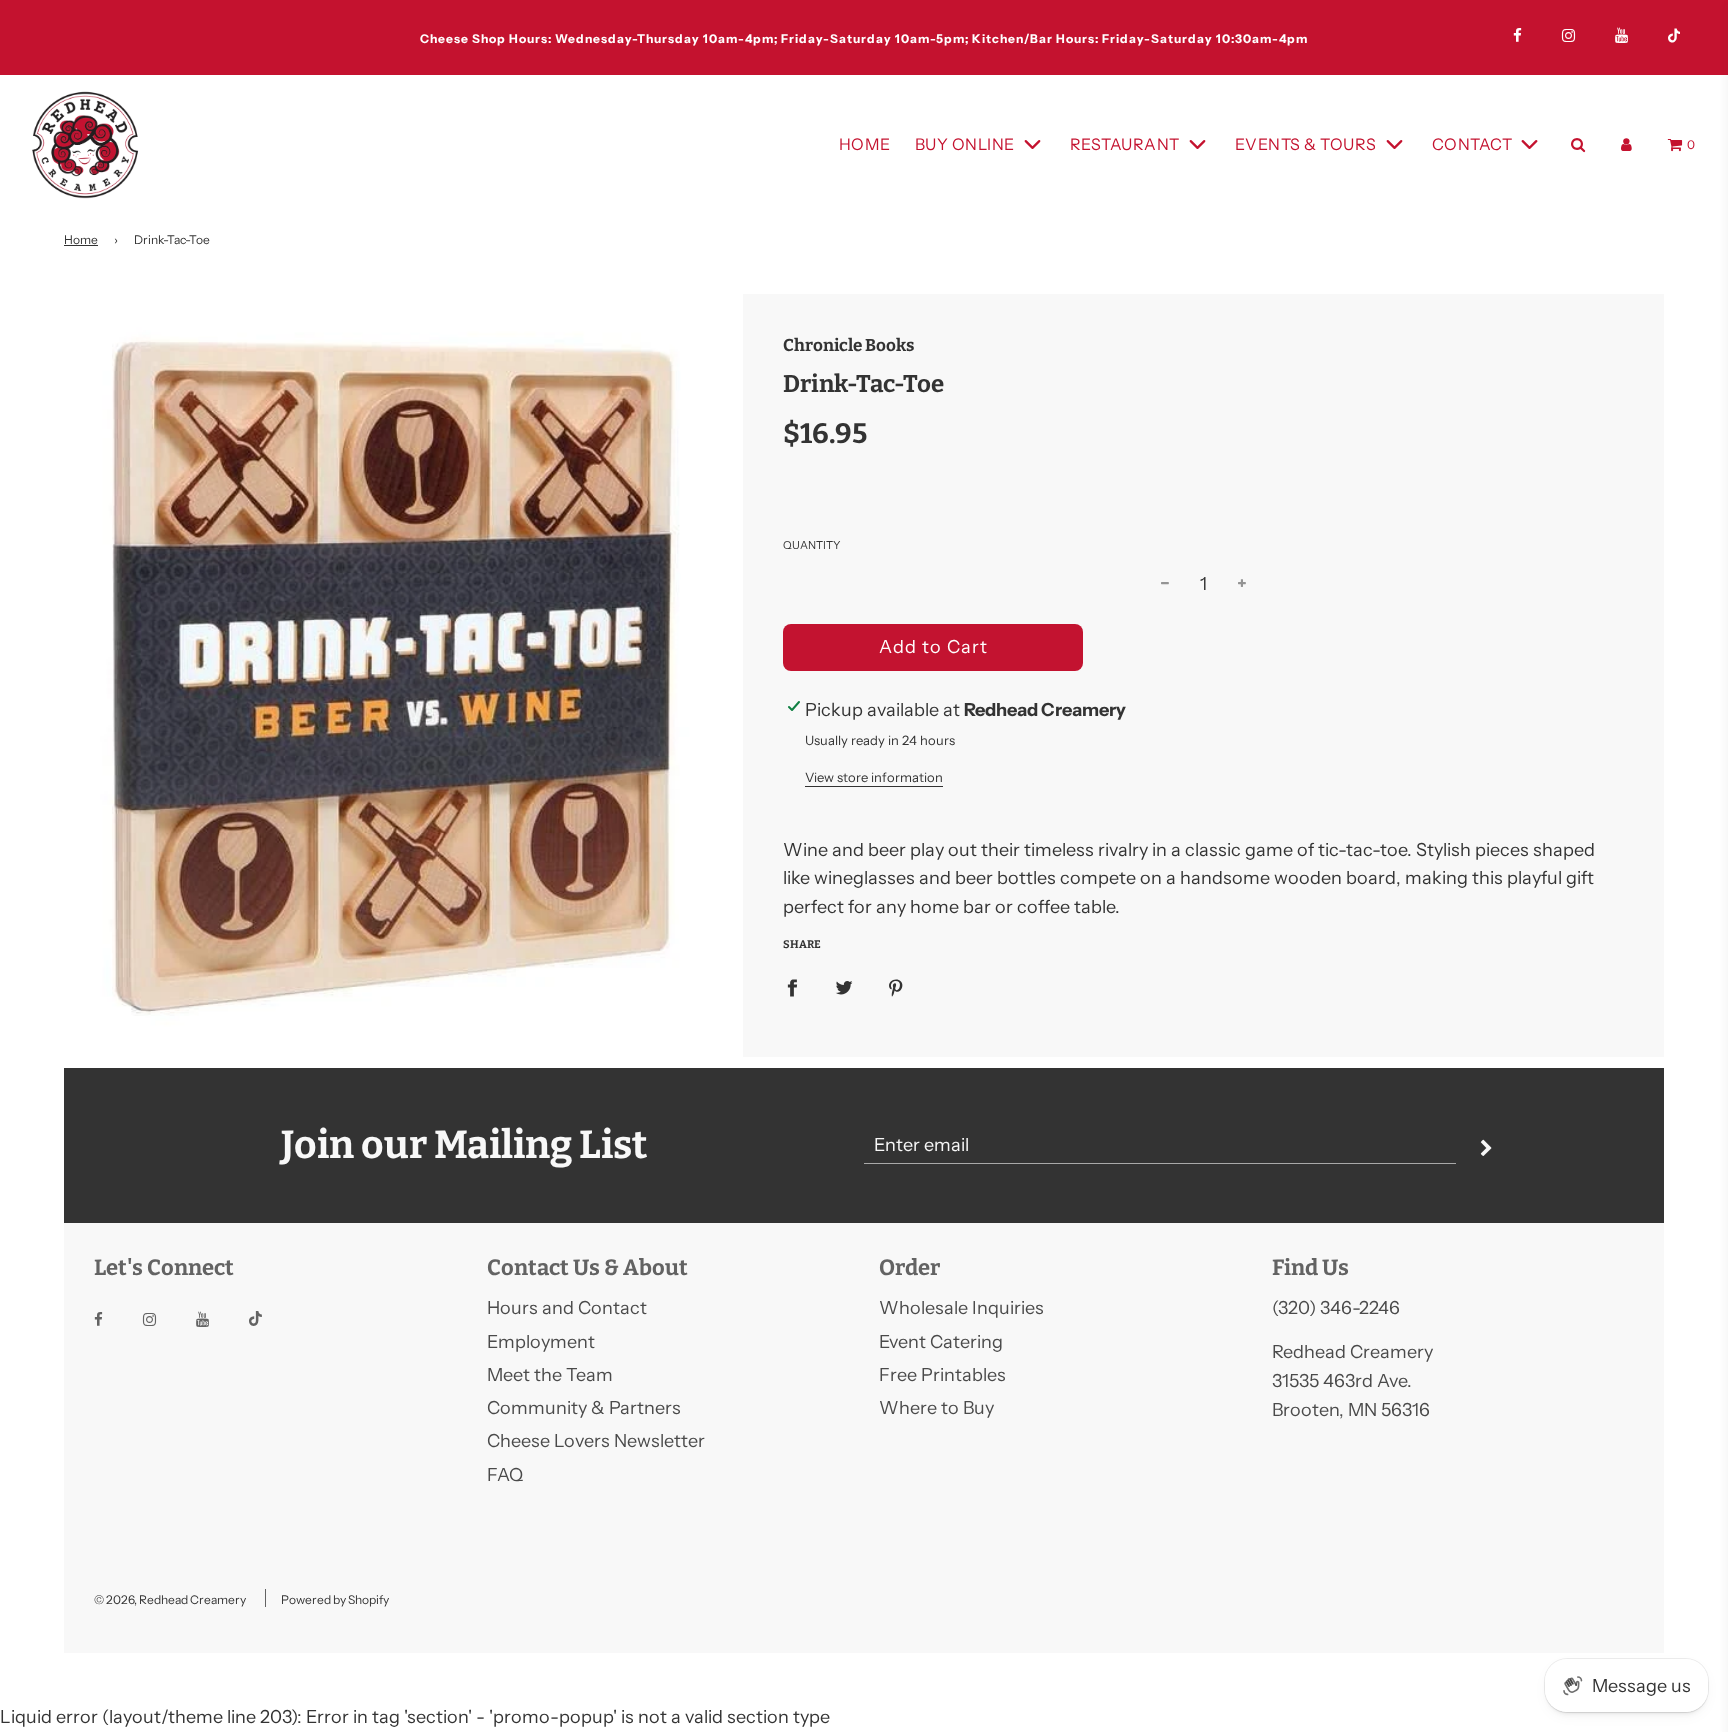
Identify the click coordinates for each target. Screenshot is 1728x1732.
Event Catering (941, 1342)
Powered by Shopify (335, 1599)
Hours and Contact (567, 1308)
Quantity (811, 545)
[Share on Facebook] (792, 987)
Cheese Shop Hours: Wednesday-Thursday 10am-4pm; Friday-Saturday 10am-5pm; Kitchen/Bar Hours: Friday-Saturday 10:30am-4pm (864, 38)
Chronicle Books (848, 345)
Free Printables (942, 1375)
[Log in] (1626, 144)
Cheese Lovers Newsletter (596, 1441)
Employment (541, 1342)
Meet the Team (550, 1375)
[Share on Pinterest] (896, 987)
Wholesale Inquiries (961, 1308)
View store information (874, 777)
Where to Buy (936, 1408)
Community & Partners (584, 1408)
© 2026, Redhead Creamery (170, 1599)
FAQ (505, 1475)
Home (865, 144)
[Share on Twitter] (844, 987)
